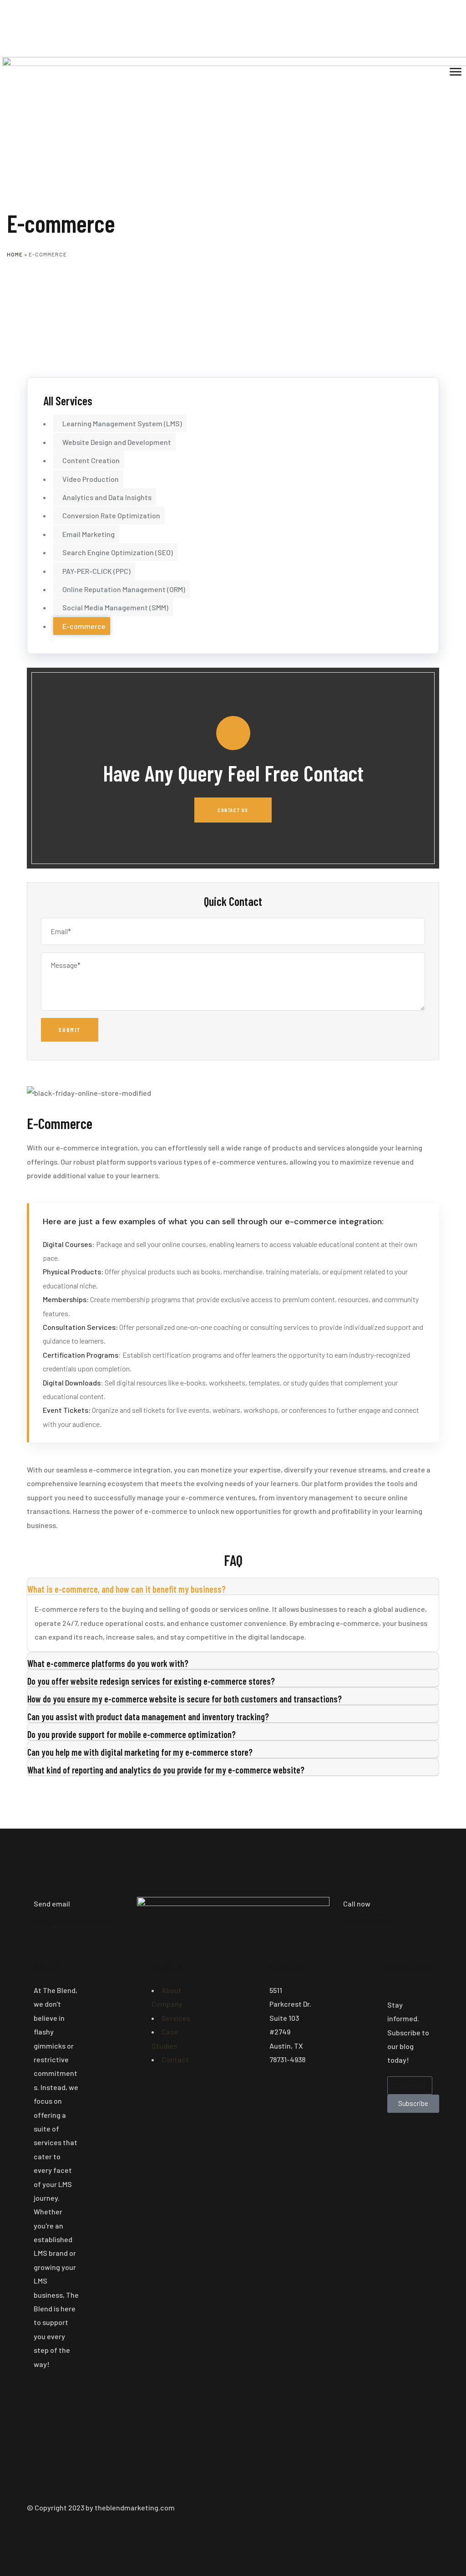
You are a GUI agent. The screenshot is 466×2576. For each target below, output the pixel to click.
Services (176, 2018)
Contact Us (233, 810)
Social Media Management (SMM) (115, 607)
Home (15, 254)
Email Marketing (89, 534)
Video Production (91, 479)
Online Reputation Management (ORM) (124, 589)
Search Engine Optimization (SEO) (118, 552)
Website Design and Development (117, 442)
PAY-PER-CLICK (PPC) (96, 571)
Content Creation (91, 460)
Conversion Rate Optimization (111, 515)
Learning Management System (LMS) (122, 423)
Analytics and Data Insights (107, 497)
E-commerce (84, 626)
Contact (175, 2059)
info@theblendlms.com (73, 1922)
